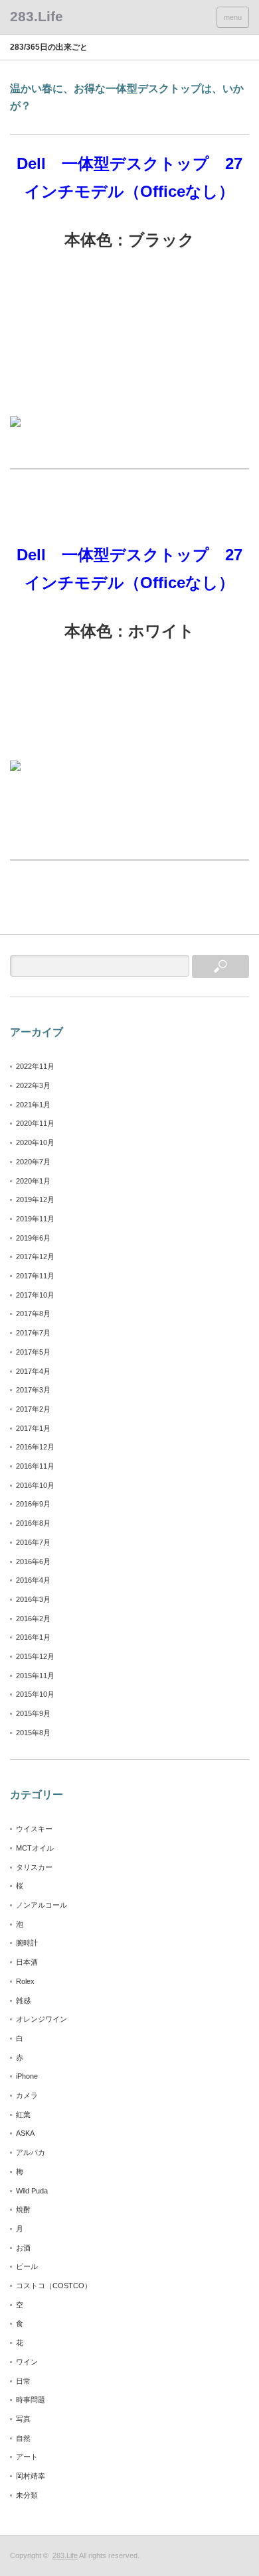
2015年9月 (33, 1713)
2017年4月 (33, 1371)
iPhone (27, 2076)
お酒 (23, 2248)
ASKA (25, 2133)
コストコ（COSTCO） (54, 2286)
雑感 (23, 2000)
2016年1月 (33, 1637)
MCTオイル (35, 1848)
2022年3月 (33, 1085)
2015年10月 (35, 1694)
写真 (23, 2419)
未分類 (27, 2495)
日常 (23, 2381)
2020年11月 (35, 1123)
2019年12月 (35, 1199)
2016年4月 (33, 1580)
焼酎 (23, 2209)
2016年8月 (33, 1523)
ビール (27, 2266)
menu (233, 17)
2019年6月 (33, 1238)
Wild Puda (32, 2191)
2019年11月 (35, 1219)
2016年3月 (33, 1599)
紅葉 (23, 2115)
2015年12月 (35, 1656)
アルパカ (31, 2152)
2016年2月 (33, 1619)
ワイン (27, 2362)
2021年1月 (33, 1105)
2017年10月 (35, 1295)
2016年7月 (33, 1542)
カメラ (27, 2095)
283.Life (65, 2555)
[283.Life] (37, 16)
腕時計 (27, 1943)
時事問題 (31, 2400)
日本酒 (27, 1962)
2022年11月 (35, 1066)
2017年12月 (35, 1257)
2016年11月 (35, 1466)
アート (27, 2457)
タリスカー (34, 1867)
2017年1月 (33, 1428)
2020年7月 (33, 1162)
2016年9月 (33, 1504)
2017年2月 (33, 1409)
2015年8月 (33, 1733)
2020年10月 (35, 1142)
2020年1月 (33, 1181)
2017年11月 (35, 1276)
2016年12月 (35, 1447)
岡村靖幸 (31, 2476)
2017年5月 (33, 1352)
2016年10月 (35, 1485)
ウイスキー (34, 1829)
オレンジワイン (42, 2019)
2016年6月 (33, 1562)
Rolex (25, 1981)
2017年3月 (33, 1390)
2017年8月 (33, 1314)
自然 (23, 2438)
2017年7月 (33, 1333)
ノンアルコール (42, 1905)
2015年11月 (35, 1676)
